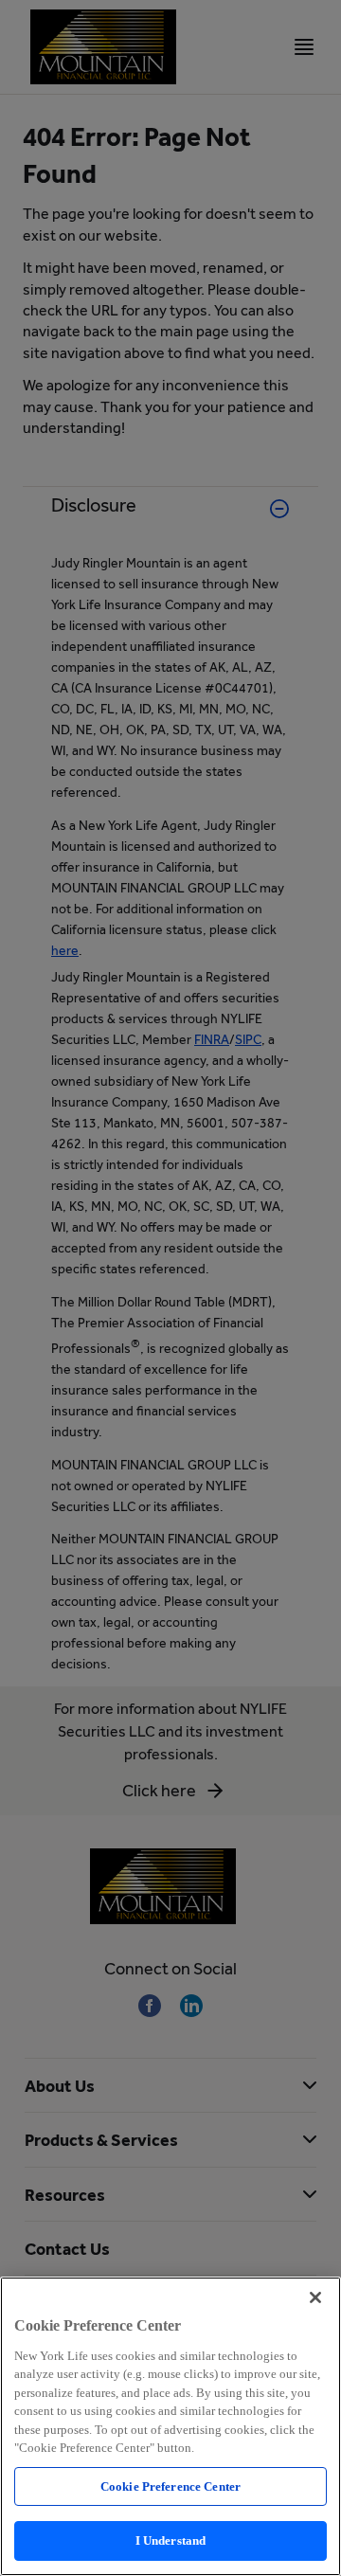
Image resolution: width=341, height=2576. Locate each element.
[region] (170, 2426)
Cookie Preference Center (170, 2486)
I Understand (171, 2540)
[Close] (315, 2297)
